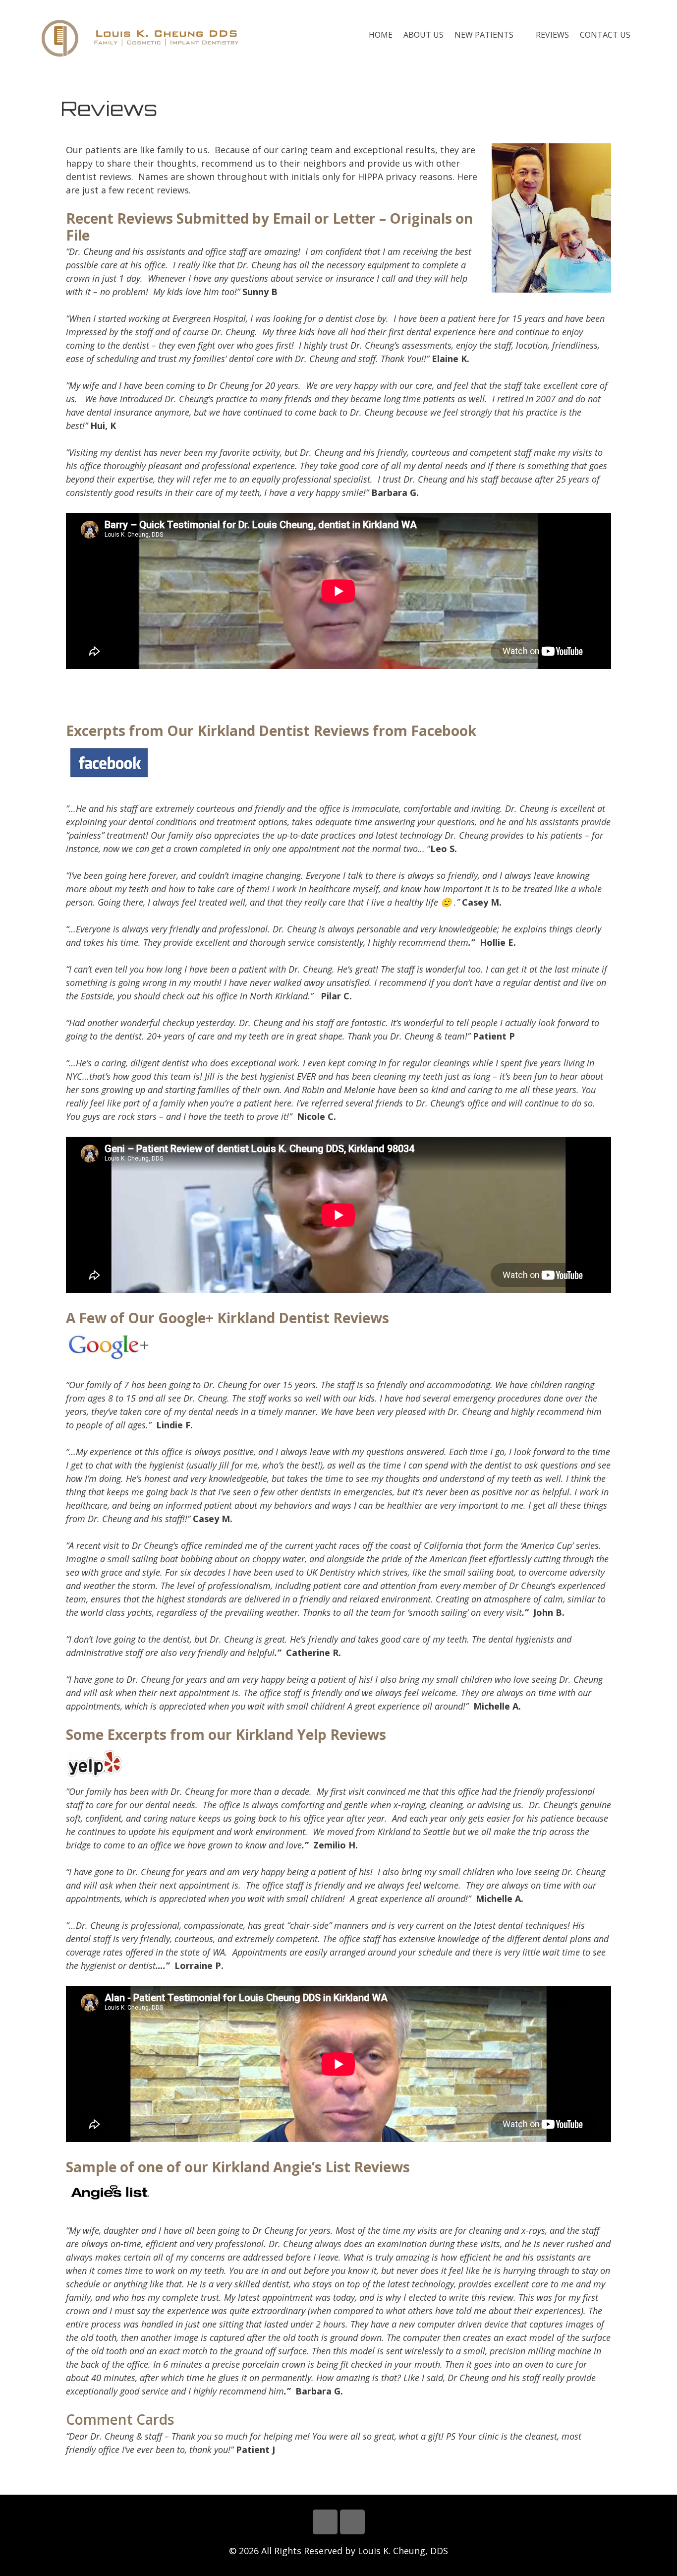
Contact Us (605, 35)
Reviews (552, 35)
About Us (423, 35)
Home (381, 35)
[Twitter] (352, 2522)
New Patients (484, 35)
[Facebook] (325, 2522)
